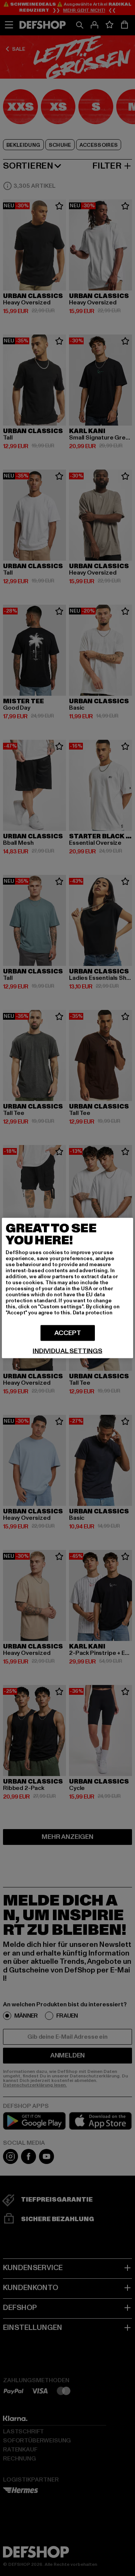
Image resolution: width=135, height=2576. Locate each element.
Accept (68, 1333)
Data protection (93, 1313)
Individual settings (67, 1351)
